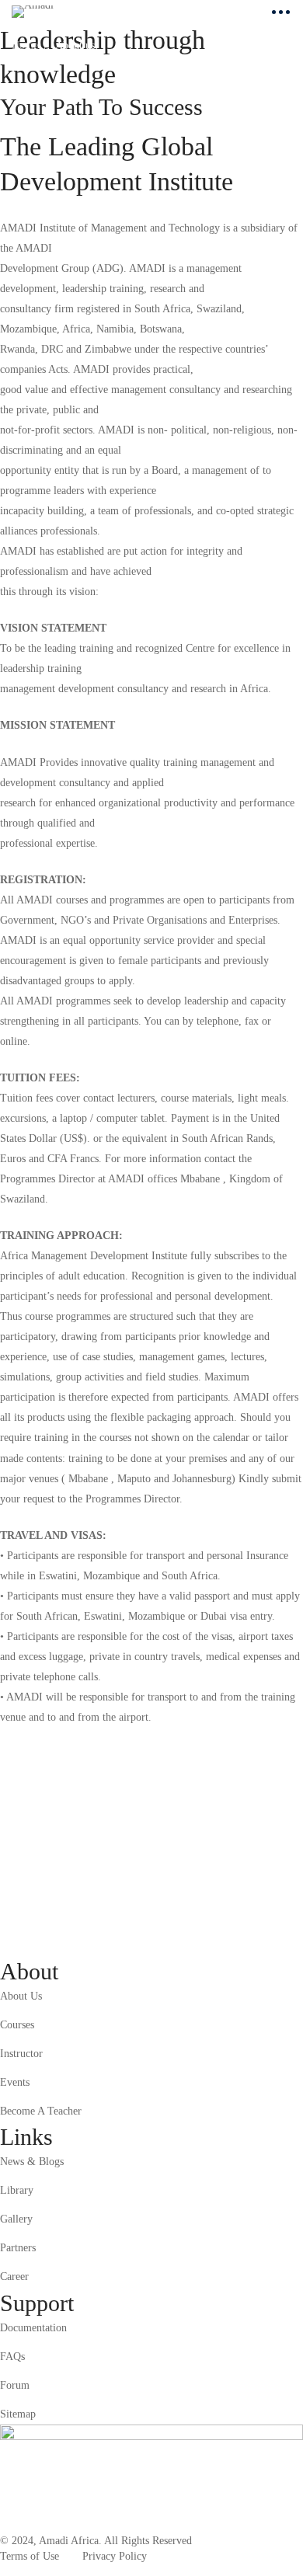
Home (25, 45)
